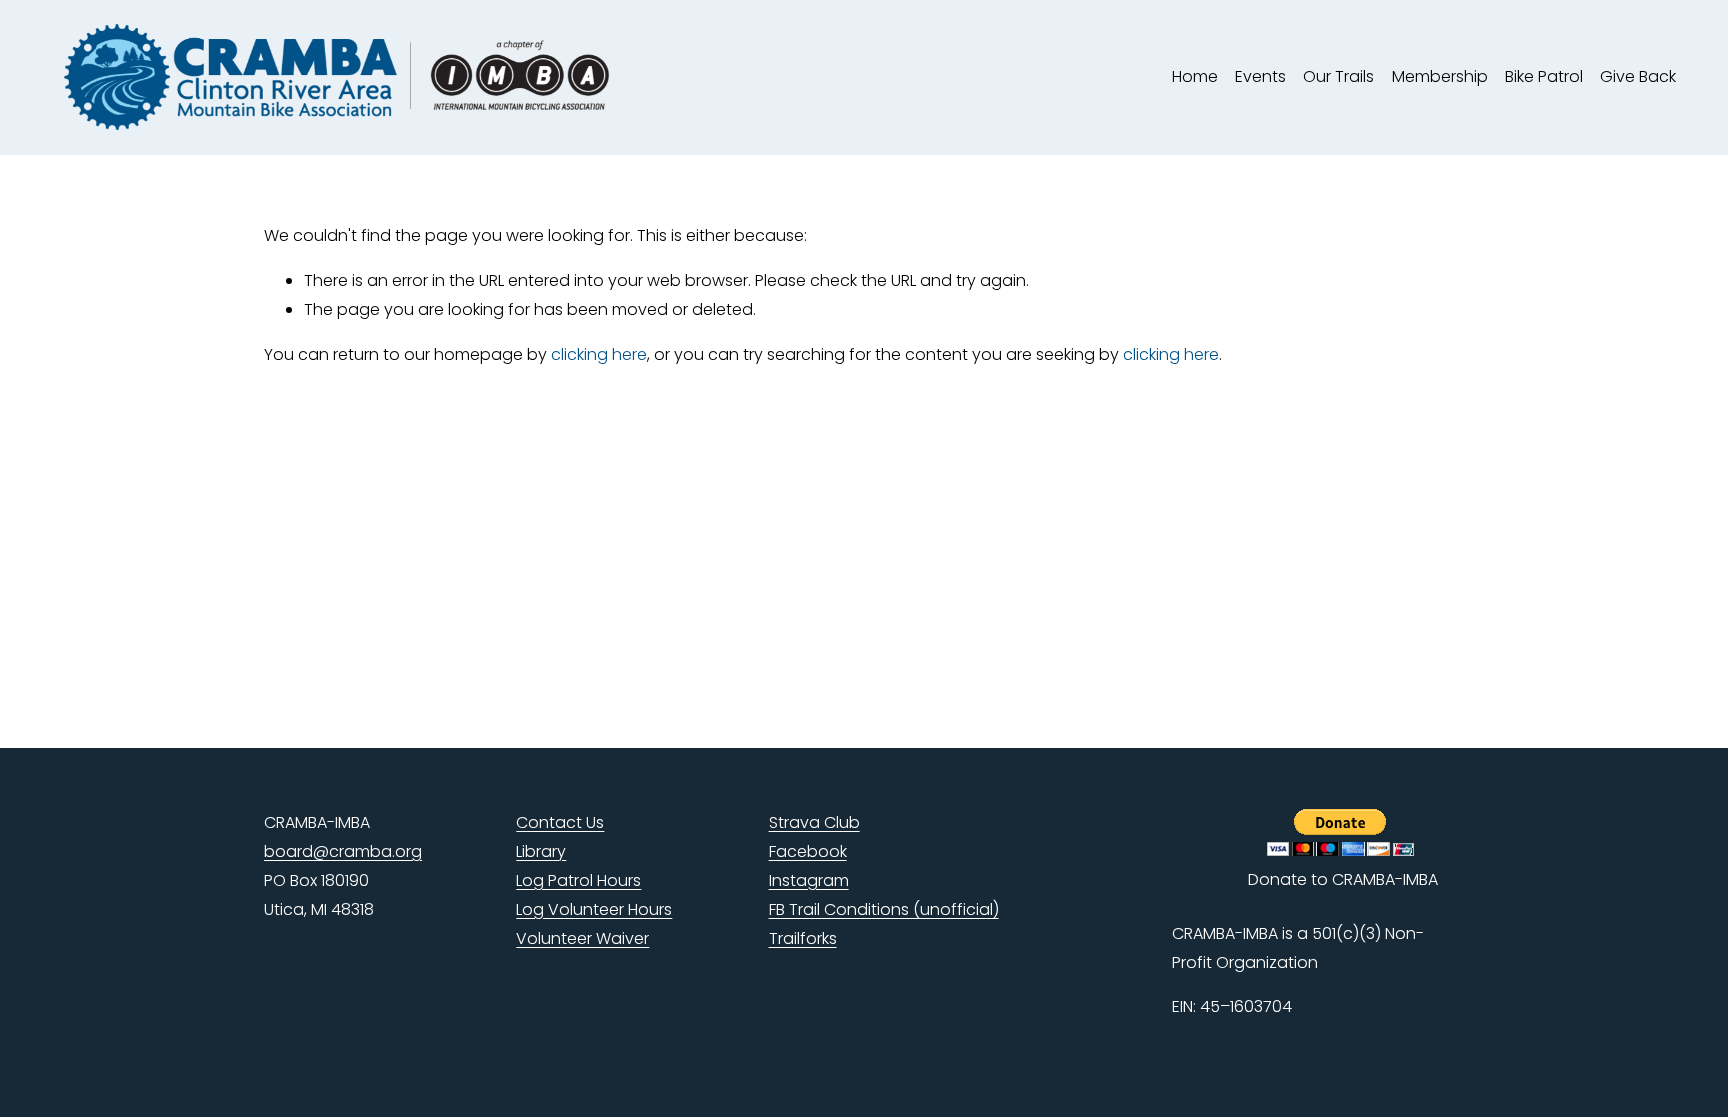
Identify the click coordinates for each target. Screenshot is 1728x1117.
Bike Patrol (1544, 76)
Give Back (1638, 76)
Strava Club (814, 822)
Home (1195, 76)
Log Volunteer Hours (594, 909)
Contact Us (560, 822)
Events (1260, 76)
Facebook (808, 851)
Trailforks (803, 938)
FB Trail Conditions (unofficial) (884, 909)
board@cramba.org (343, 851)
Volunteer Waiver (582, 938)
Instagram (809, 880)
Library (541, 851)
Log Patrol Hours (578, 880)
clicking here (599, 354)
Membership (1440, 76)
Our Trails (1338, 76)
